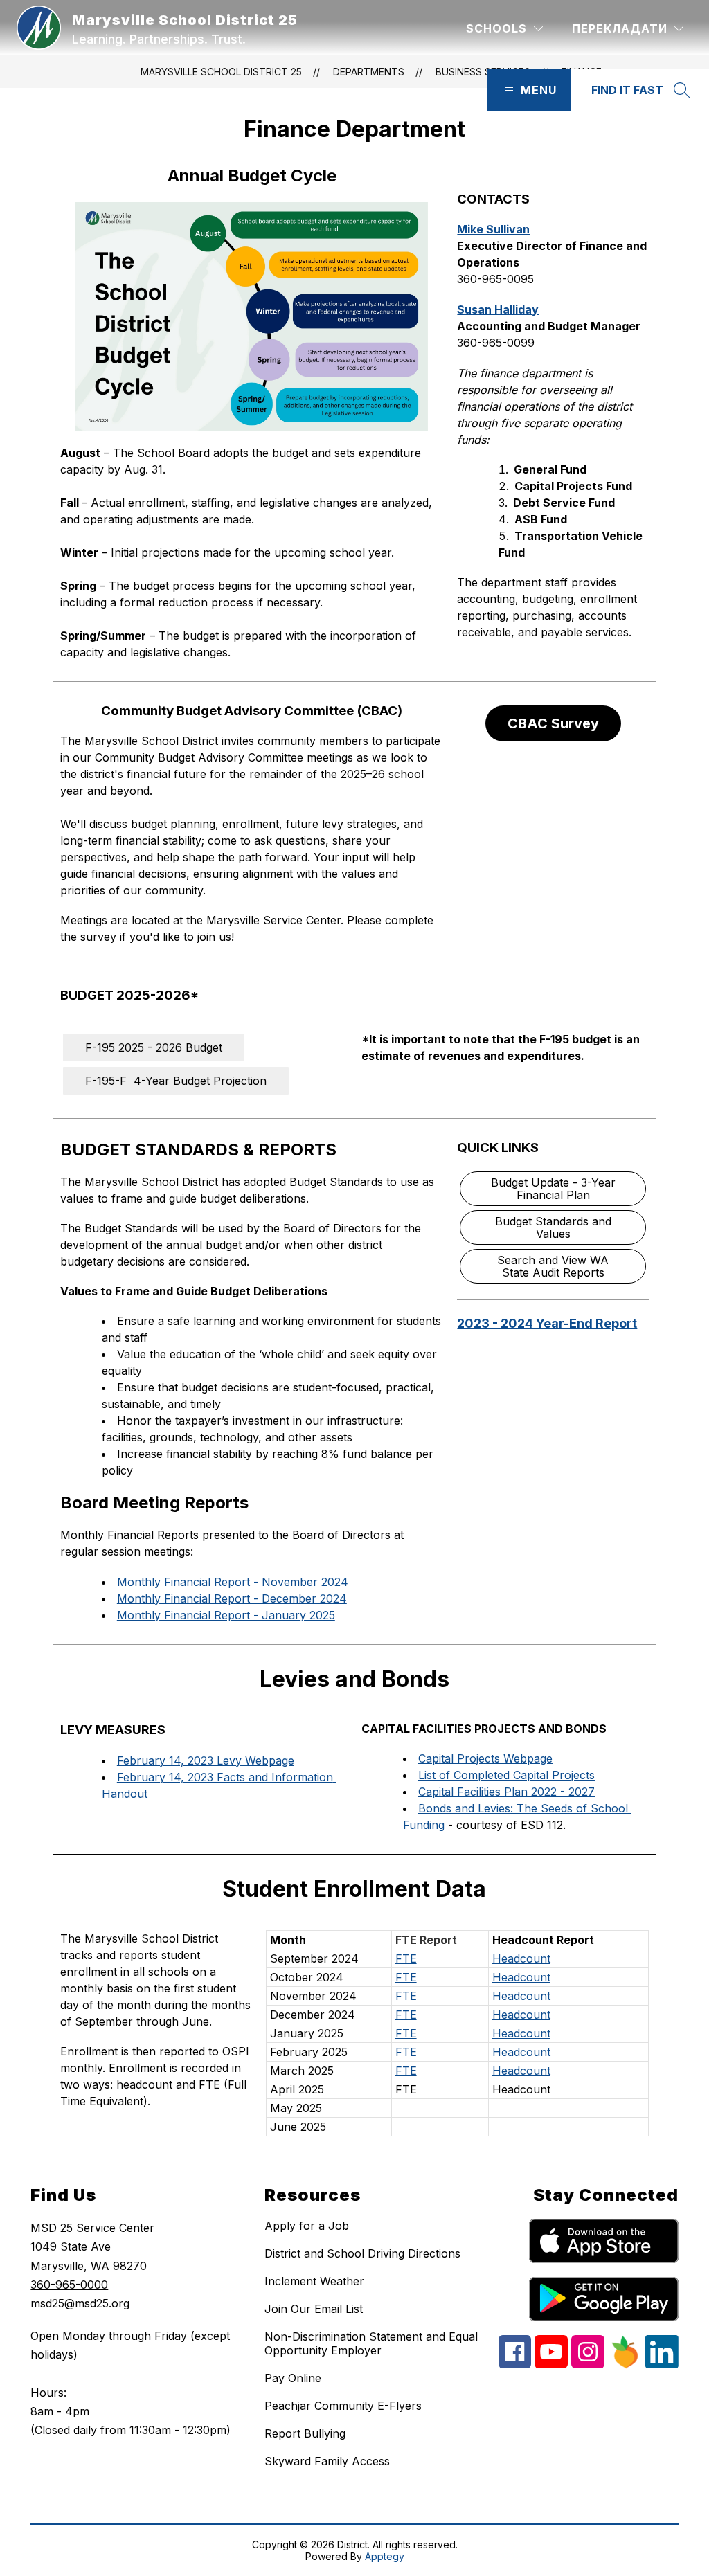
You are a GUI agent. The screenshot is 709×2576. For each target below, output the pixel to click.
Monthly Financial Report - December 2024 (232, 1598)
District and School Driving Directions (362, 2253)
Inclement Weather (314, 2281)
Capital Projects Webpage (485, 1758)
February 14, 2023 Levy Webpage (206, 1760)
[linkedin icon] (662, 2364)
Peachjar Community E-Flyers (343, 2406)
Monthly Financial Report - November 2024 (233, 1582)
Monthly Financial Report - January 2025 (226, 1615)
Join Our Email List (314, 2309)
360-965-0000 (69, 2285)
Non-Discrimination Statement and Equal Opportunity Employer (371, 2343)
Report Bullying (305, 2433)
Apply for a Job (307, 2226)
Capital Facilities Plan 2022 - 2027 (506, 1792)
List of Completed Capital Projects (506, 1775)
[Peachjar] (625, 2365)
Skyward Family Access (327, 2461)
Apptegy (385, 2556)
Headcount (521, 1958)
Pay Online (293, 2378)
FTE (406, 1958)
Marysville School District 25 (221, 72)
